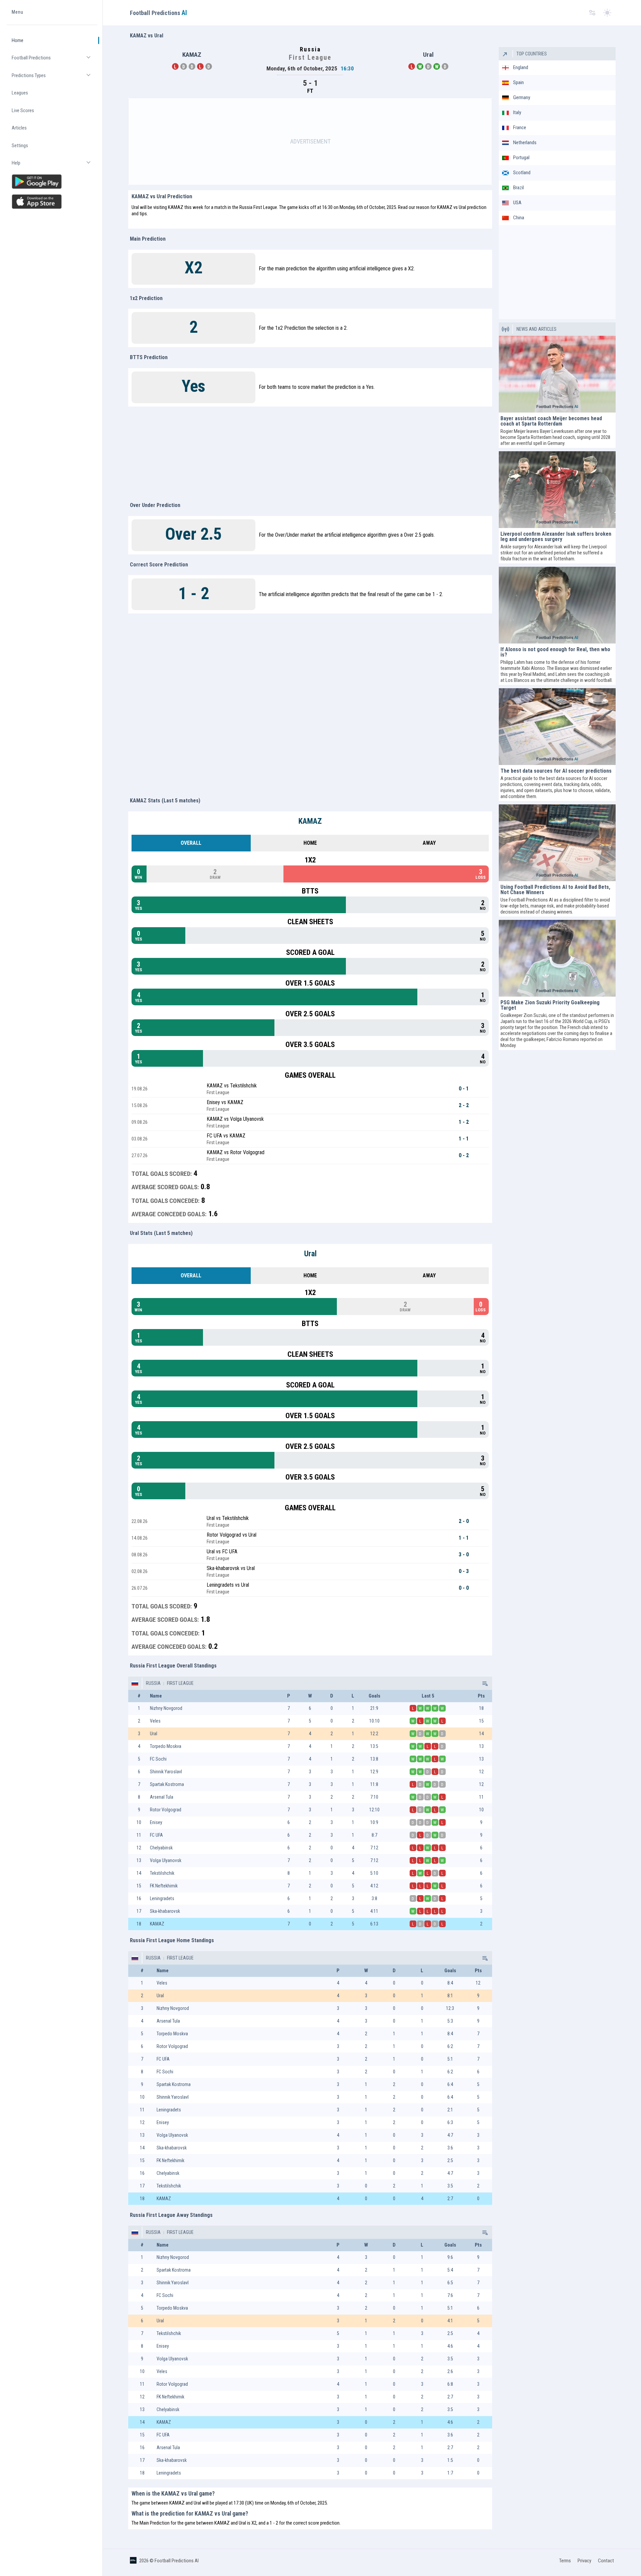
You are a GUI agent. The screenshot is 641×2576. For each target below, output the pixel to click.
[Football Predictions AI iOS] (52, 202)
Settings (20, 146)
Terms (565, 2561)
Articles (19, 128)
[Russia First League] (484, 1683)
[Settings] (592, 13)
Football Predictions (55, 61)
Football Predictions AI (177, 2561)
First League (180, 1683)
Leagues (20, 93)
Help (55, 166)
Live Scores (23, 110)
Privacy (584, 2561)
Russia (153, 1683)
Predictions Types (55, 78)
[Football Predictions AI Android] (52, 182)
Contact (606, 2561)
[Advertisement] (310, 142)
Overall (191, 843)
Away (429, 843)
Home (18, 40)
